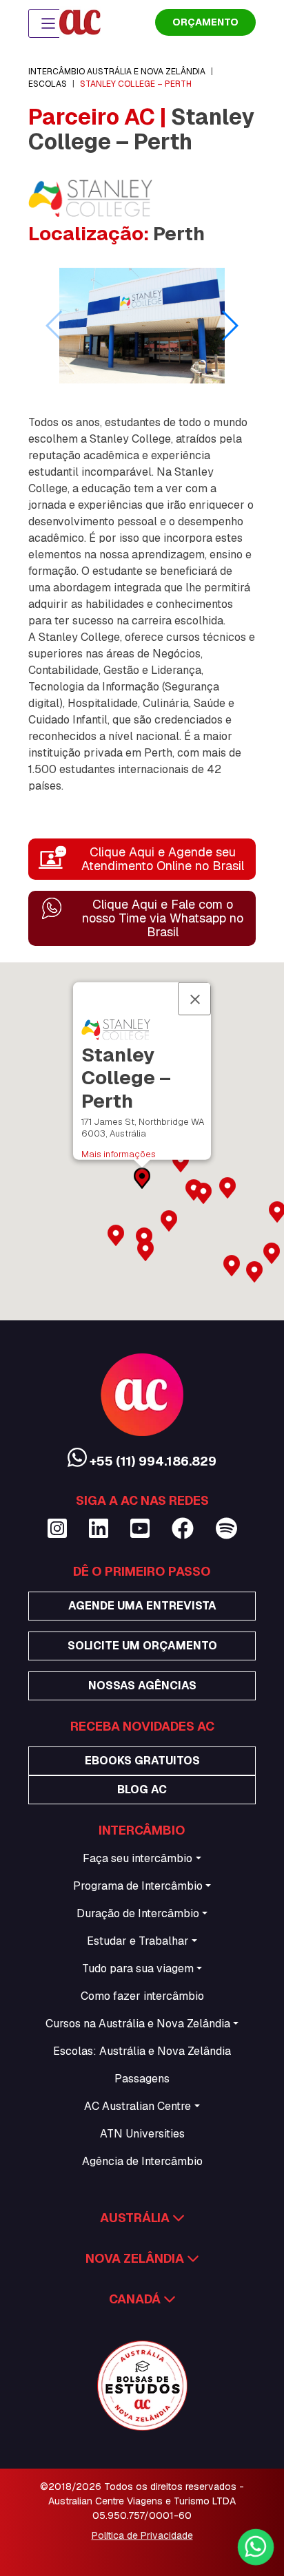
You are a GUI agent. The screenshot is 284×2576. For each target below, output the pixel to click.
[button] (229, 326)
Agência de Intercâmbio (142, 2161)
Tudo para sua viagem (138, 1968)
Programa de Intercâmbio (138, 1886)
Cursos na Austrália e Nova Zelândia (138, 2024)
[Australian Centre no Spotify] (226, 1529)
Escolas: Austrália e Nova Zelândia (142, 2051)
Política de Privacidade (142, 2535)
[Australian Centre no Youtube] (140, 1529)
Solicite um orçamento (142, 1646)
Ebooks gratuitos (142, 1761)
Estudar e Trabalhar (138, 1941)
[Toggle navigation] (48, 23)
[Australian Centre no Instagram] (57, 1529)
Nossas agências (142, 1686)
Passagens (142, 2079)
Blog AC (142, 1790)
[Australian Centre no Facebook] (183, 1529)
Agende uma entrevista (142, 1606)
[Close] (194, 998)
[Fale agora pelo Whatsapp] (255, 2547)
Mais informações (119, 1154)
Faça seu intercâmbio (138, 1858)
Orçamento (205, 22)
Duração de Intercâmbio (138, 1913)
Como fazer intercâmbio (142, 1996)
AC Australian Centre (138, 2106)
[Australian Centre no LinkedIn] (99, 1529)
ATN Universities (142, 2134)
